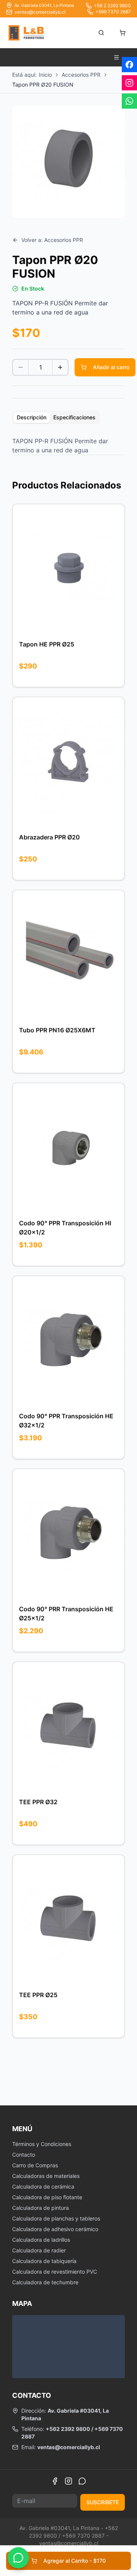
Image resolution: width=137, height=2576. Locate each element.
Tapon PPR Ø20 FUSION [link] (43, 85)
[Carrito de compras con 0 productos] (123, 33)
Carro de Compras (35, 2165)
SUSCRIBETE (103, 2502)
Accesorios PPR (81, 75)
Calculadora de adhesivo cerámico (55, 2229)
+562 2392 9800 (68, 2429)
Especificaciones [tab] (74, 417)
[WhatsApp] (82, 2481)
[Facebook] (55, 2481)
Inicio (45, 75)
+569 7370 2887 (113, 12)
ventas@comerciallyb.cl (40, 12)
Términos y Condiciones (42, 2144)
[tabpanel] (68, 446)
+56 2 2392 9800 (112, 6)
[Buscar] (101, 33)
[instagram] (129, 83)
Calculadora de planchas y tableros (56, 2218)
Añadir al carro (111, 367)
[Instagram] (68, 2481)
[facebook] (129, 65)
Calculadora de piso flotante (47, 2197)
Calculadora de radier (39, 2250)
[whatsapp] (129, 101)
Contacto (24, 2155)
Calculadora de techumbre (45, 2282)
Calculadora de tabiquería (44, 2261)
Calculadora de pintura (41, 2208)
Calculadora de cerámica (43, 2186)
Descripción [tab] (32, 417)
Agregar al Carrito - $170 (75, 2561)
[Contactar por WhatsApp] (18, 2558)
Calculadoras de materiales (46, 2176)
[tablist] (56, 417)
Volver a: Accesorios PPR (52, 240)
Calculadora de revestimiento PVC (55, 2272)
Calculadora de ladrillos (41, 2240)
